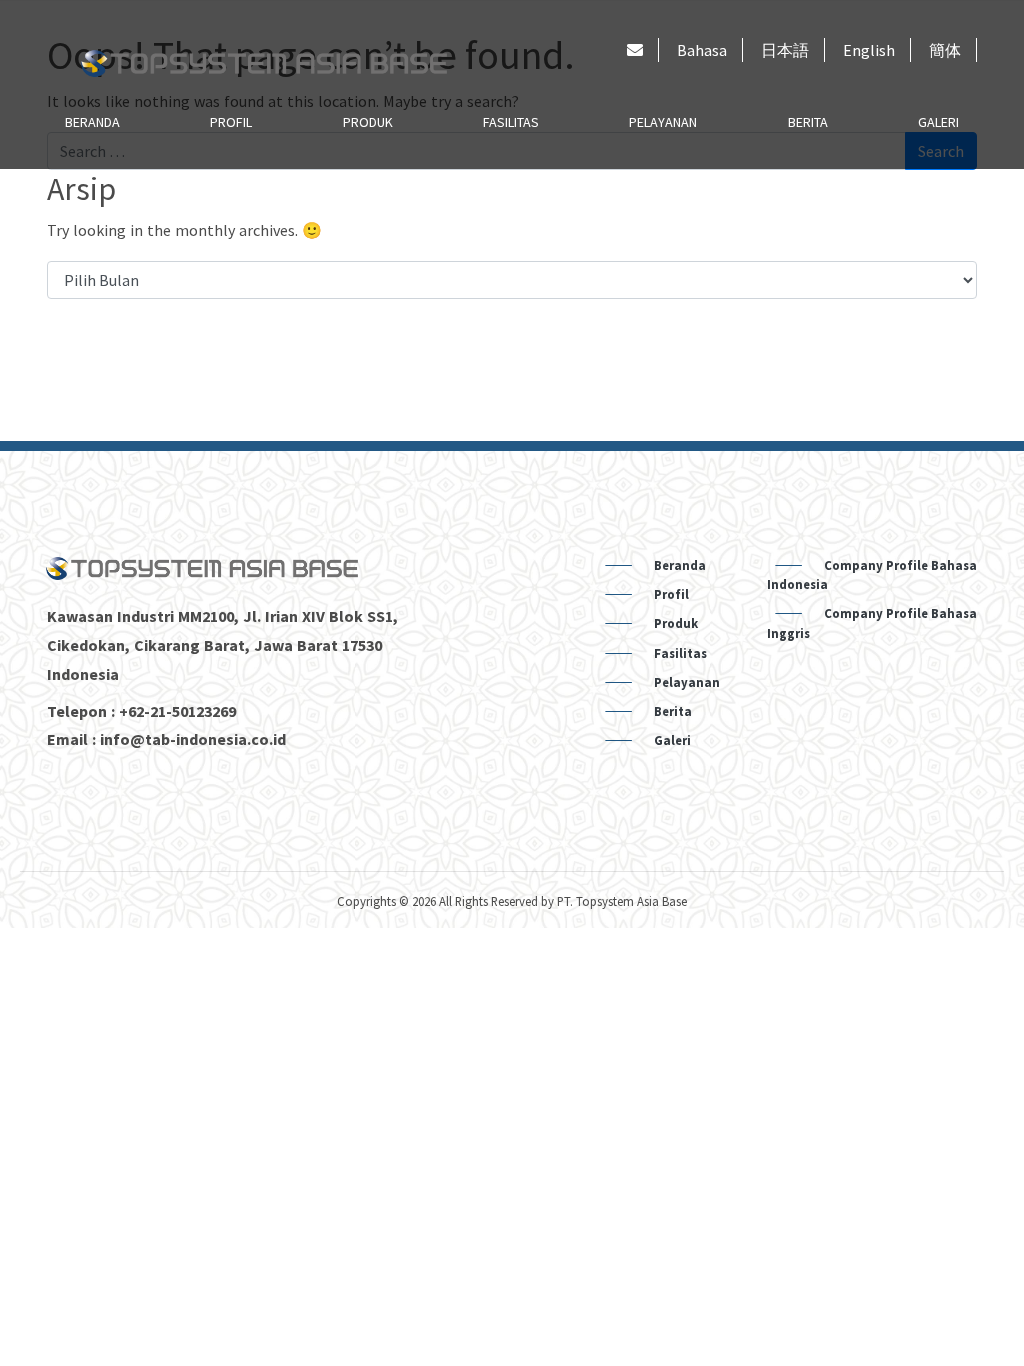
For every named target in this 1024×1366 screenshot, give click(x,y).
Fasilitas (511, 122)
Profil (231, 122)
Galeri (938, 122)
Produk (368, 122)
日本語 (785, 50)
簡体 (945, 50)
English (869, 50)
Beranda (92, 122)
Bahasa (702, 50)
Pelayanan (663, 122)
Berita (808, 122)
